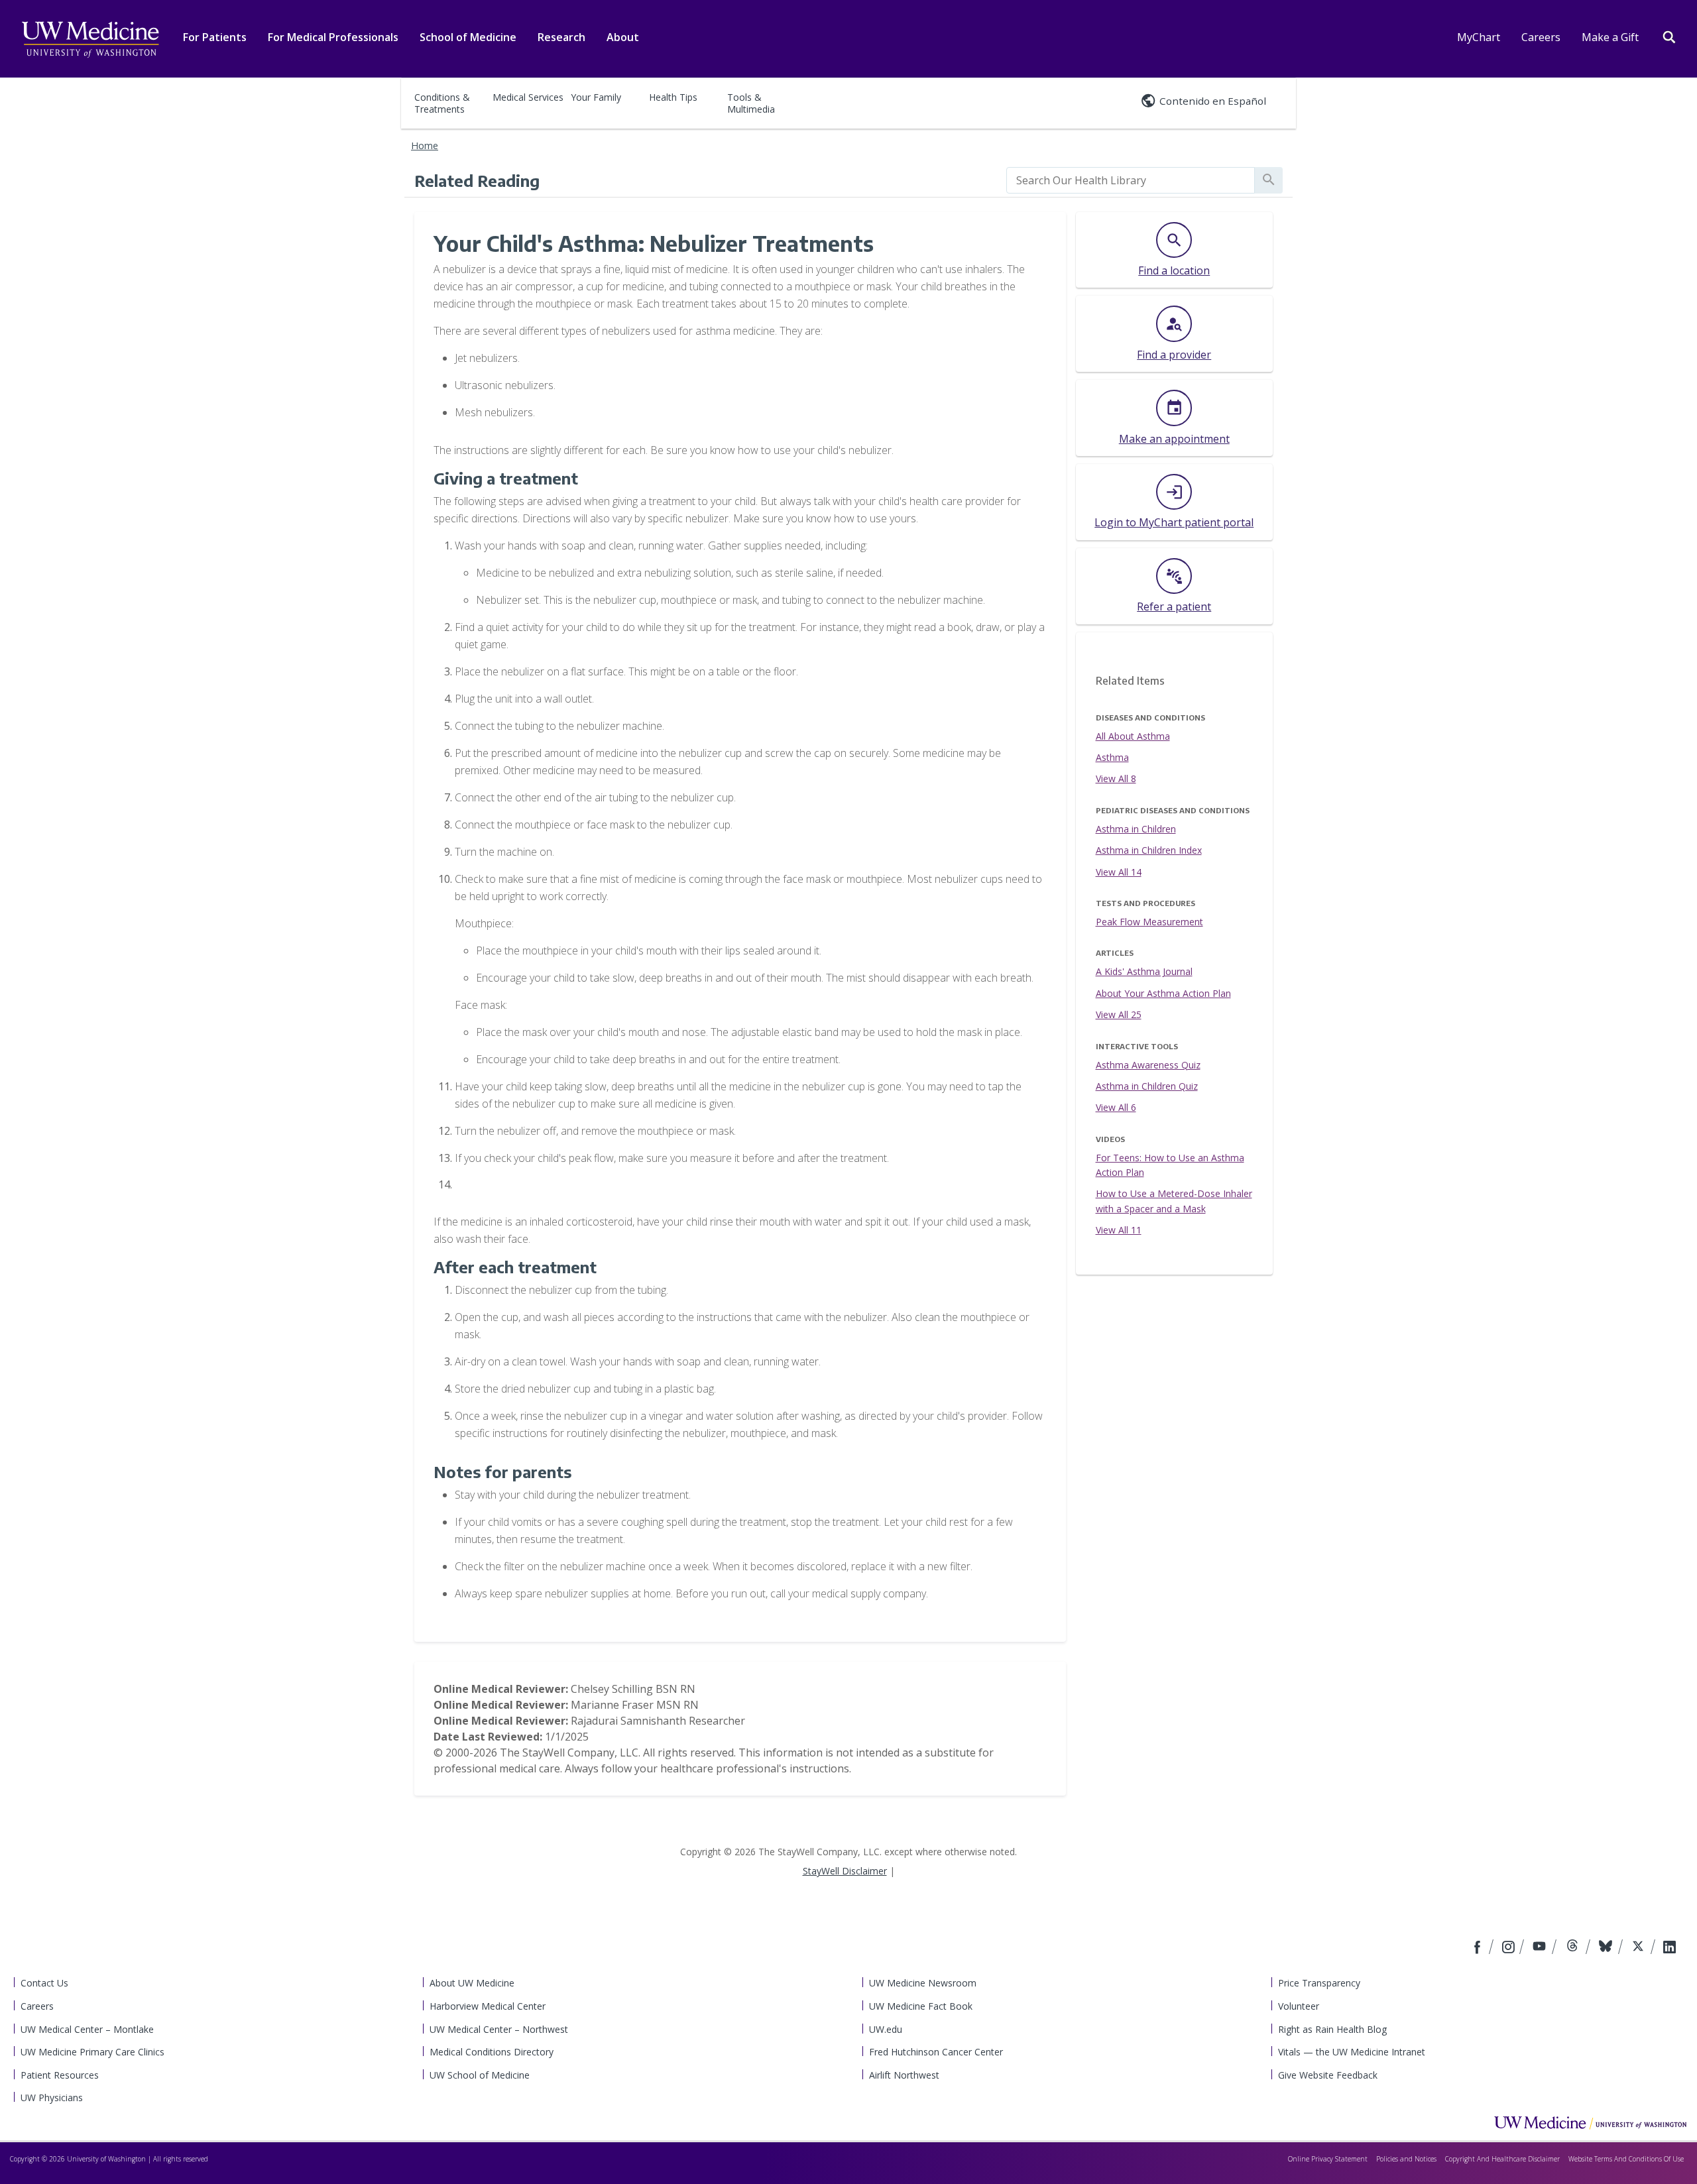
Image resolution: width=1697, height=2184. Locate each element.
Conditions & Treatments (442, 103)
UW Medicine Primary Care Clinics (92, 2052)
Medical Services (528, 97)
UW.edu (886, 2029)
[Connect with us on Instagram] (1509, 1948)
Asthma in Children (1136, 829)
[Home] (1590, 2122)
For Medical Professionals (333, 37)
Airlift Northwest (904, 2075)
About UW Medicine (472, 1983)
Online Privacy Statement (1328, 2159)
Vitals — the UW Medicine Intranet (1352, 2052)
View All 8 (1116, 778)
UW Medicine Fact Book (921, 2006)
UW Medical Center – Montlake (87, 2029)
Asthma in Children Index (1149, 850)
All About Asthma (1133, 736)
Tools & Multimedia (751, 103)
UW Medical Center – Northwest (499, 2029)
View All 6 (1116, 1107)
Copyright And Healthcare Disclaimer (1502, 2159)
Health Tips (673, 97)
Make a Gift (1610, 37)
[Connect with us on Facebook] (1479, 1948)
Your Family (596, 97)
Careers (1541, 37)
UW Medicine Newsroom (923, 1983)
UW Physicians (52, 2098)
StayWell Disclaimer (845, 1871)
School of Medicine (468, 37)
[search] (1131, 180)
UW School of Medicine (480, 2075)
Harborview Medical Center (488, 2006)
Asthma (1112, 757)
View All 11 (1119, 1230)
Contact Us (44, 1983)
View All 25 (1119, 1014)
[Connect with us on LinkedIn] (1669, 1948)
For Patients (215, 37)
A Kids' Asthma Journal (1144, 971)
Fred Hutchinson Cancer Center (936, 2052)
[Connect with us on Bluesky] (1607, 1948)
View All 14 (1119, 872)
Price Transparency (1319, 1983)
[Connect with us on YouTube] (1541, 1948)
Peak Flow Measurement (1149, 922)
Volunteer (1299, 2006)
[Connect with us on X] (1640, 1948)
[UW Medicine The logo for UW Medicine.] (90, 40)
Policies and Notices (1406, 2159)
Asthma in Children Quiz (1147, 1086)
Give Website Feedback (1328, 2075)
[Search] (1669, 36)
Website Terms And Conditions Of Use (1626, 2159)
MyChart (1479, 37)
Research (561, 37)
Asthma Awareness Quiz (1148, 1065)
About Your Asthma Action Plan (1163, 993)
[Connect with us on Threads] (1574, 1948)
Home (425, 145)
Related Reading (477, 180)
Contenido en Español (1213, 101)
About (623, 37)
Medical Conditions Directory (492, 2052)
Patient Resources (60, 2075)
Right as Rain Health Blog (1332, 2029)
